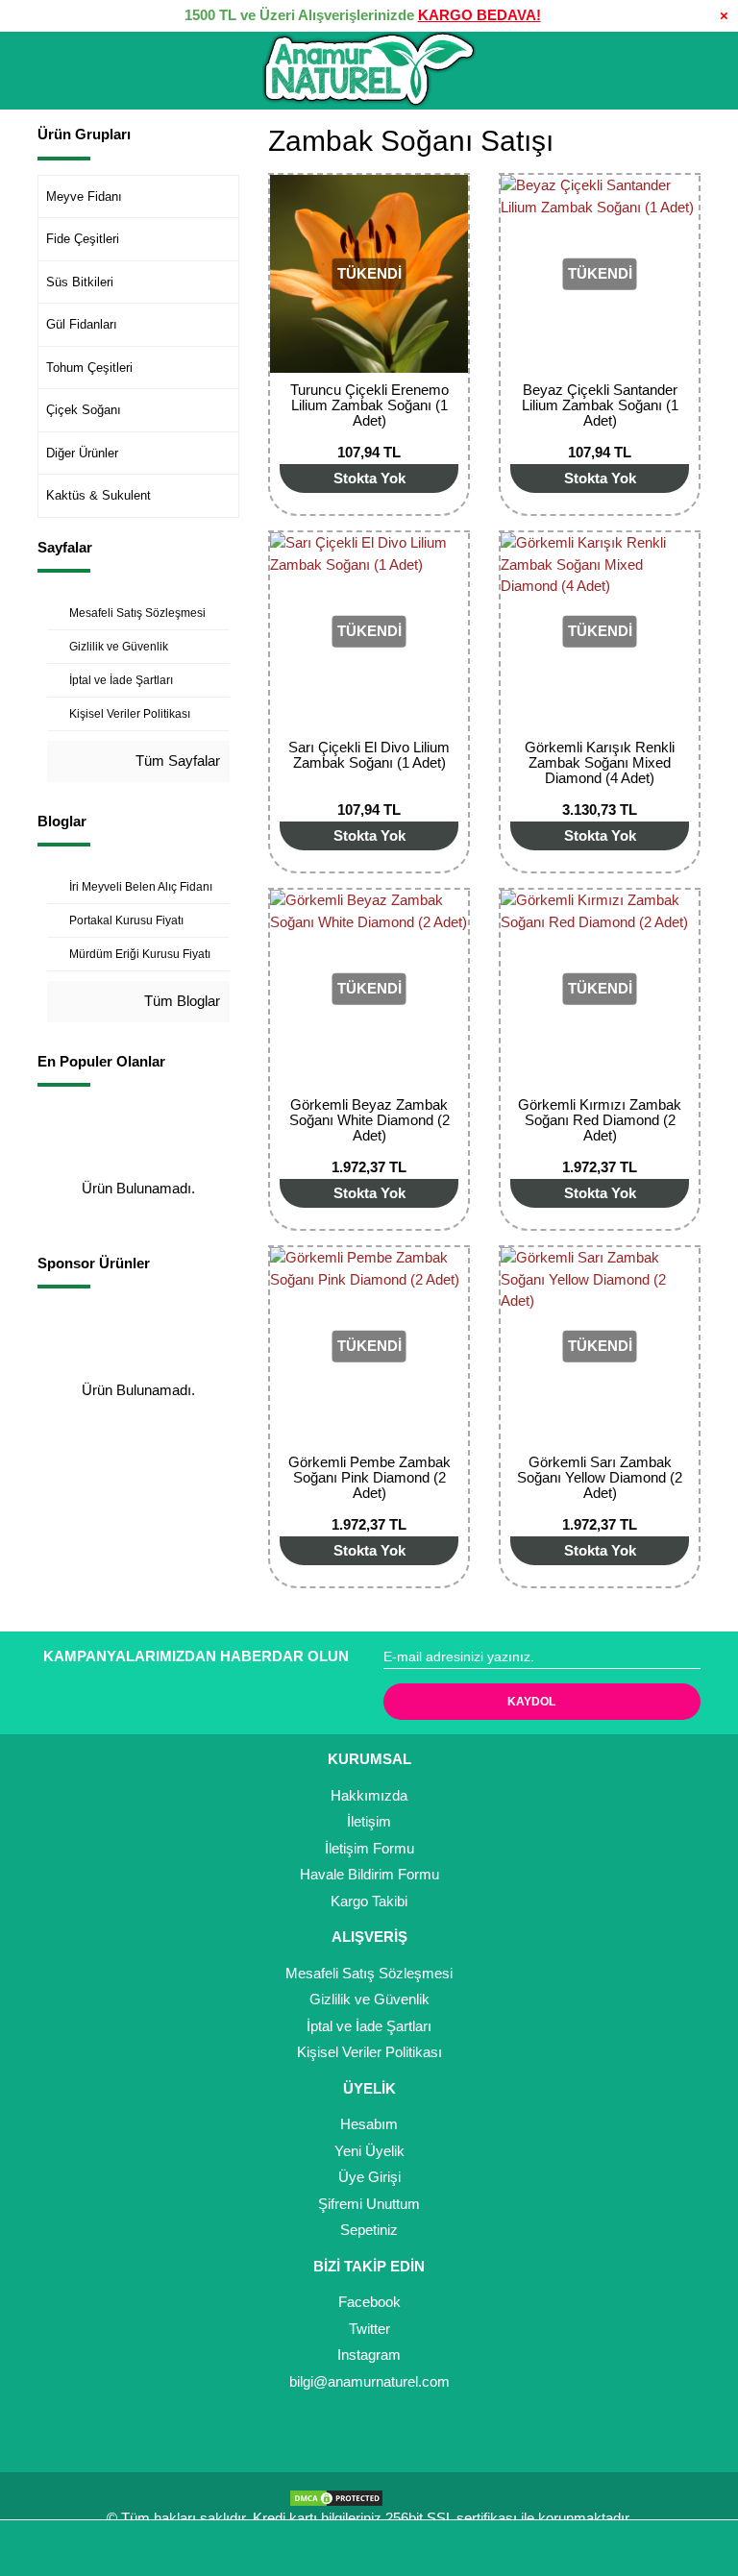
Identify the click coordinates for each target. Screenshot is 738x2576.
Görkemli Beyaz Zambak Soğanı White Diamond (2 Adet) (369, 1120)
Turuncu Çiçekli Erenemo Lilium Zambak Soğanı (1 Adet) (369, 405)
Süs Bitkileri (80, 282)
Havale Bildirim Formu (369, 1874)
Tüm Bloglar (180, 1001)
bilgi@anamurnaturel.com (369, 2381)
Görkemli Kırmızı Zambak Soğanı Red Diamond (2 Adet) (600, 1120)
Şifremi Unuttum (369, 2204)
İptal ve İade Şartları (369, 2026)
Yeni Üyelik (369, 2151)
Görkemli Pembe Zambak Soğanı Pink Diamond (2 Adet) (369, 1477)
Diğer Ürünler (82, 453)
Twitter (369, 2329)
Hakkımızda (369, 1795)
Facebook (369, 2302)
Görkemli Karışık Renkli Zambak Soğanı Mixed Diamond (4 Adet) (600, 762)
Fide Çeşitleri (83, 239)
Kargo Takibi (369, 1901)
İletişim (369, 1821)
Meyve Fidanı (84, 196)
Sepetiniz (369, 2230)
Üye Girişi (369, 2177)
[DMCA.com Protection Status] (341, 2497)
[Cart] (696, 2549)
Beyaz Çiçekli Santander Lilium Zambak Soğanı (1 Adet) (600, 405)
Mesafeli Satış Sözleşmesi (369, 1973)
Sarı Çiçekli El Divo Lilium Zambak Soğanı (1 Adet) (369, 755)
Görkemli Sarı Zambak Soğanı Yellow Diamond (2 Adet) (600, 1477)
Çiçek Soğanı (84, 410)
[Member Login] (369, 2549)
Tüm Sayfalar (176, 761)
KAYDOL (531, 1702)
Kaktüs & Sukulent (98, 495)
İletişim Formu (369, 1848)
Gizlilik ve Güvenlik (369, 1999)
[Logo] (369, 70)
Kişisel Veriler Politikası (369, 2052)
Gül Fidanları (82, 324)
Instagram (369, 2355)
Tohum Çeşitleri (89, 368)
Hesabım (369, 2124)
